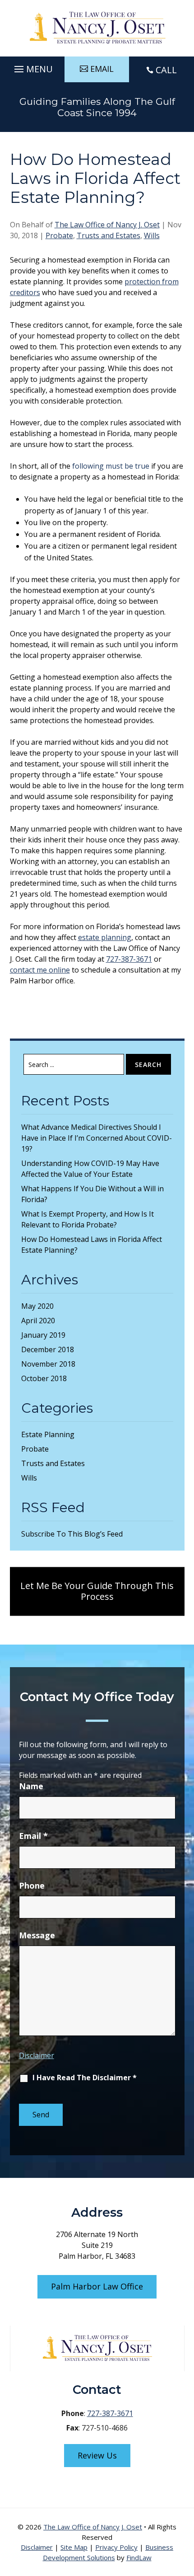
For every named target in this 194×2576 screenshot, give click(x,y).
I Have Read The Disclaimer (85, 2078)
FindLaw (139, 2557)
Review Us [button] (97, 2455)
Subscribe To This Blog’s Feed (72, 1534)
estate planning (105, 937)
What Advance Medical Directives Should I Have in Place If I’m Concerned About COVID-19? (97, 1138)
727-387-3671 (129, 959)
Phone (32, 1885)
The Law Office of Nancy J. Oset (107, 225)
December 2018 (48, 1349)
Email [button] (102, 69)
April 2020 (38, 1321)
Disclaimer (37, 2055)
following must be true (111, 466)
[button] (32, 67)
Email (33, 1836)
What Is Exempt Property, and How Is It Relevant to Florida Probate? (88, 1219)
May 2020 (37, 1306)
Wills (152, 235)
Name (31, 1786)
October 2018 (44, 1378)
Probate (59, 235)
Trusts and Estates (109, 235)
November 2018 (48, 1364)
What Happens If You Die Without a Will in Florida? (92, 1194)
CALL (166, 70)
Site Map (74, 2547)
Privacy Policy (116, 2547)
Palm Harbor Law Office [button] (97, 2286)
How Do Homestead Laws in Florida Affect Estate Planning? (92, 1245)
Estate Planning (48, 1434)
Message (37, 1935)
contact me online (40, 970)
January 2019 (43, 1335)
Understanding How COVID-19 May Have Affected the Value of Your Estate (90, 1169)
